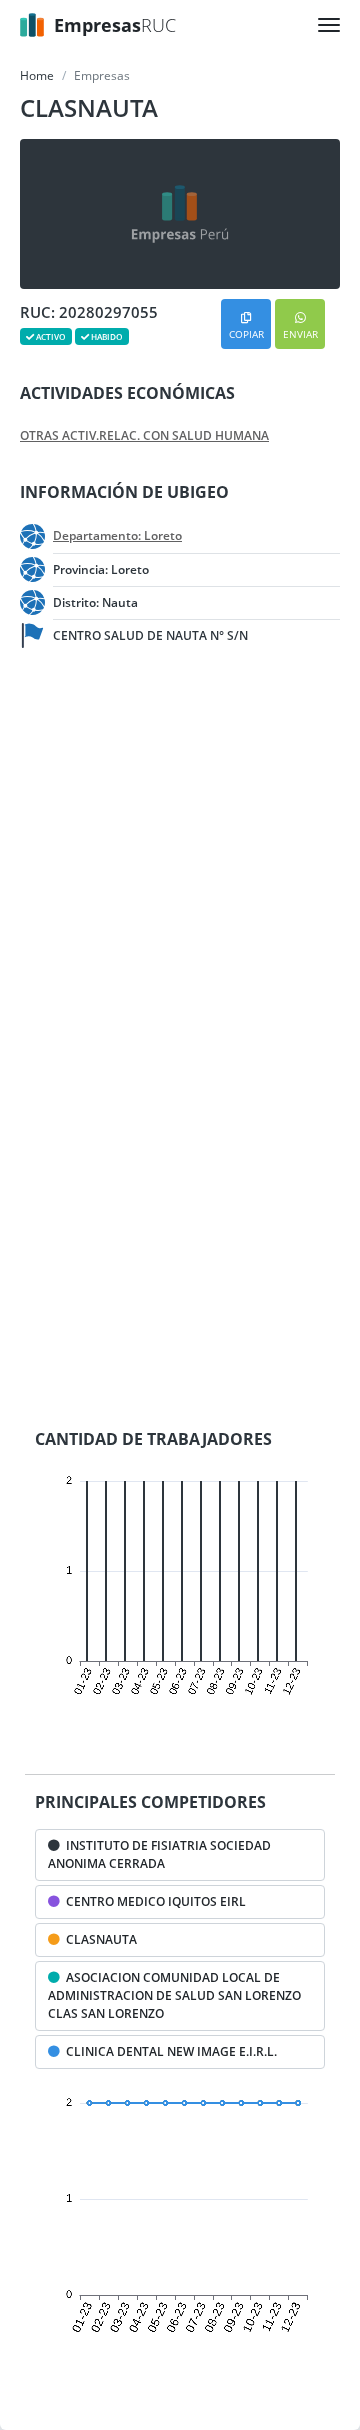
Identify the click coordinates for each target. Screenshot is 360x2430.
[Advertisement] (180, 862)
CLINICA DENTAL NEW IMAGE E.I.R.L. (168, 2051)
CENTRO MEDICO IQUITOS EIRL (153, 1901)
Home (37, 75)
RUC (115, 25)
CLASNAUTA (98, 1939)
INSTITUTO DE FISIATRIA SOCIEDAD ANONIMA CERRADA (159, 1854)
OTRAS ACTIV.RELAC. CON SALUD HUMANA (144, 436)
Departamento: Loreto (117, 536)
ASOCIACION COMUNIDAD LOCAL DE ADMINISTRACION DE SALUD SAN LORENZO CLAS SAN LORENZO (174, 1995)
